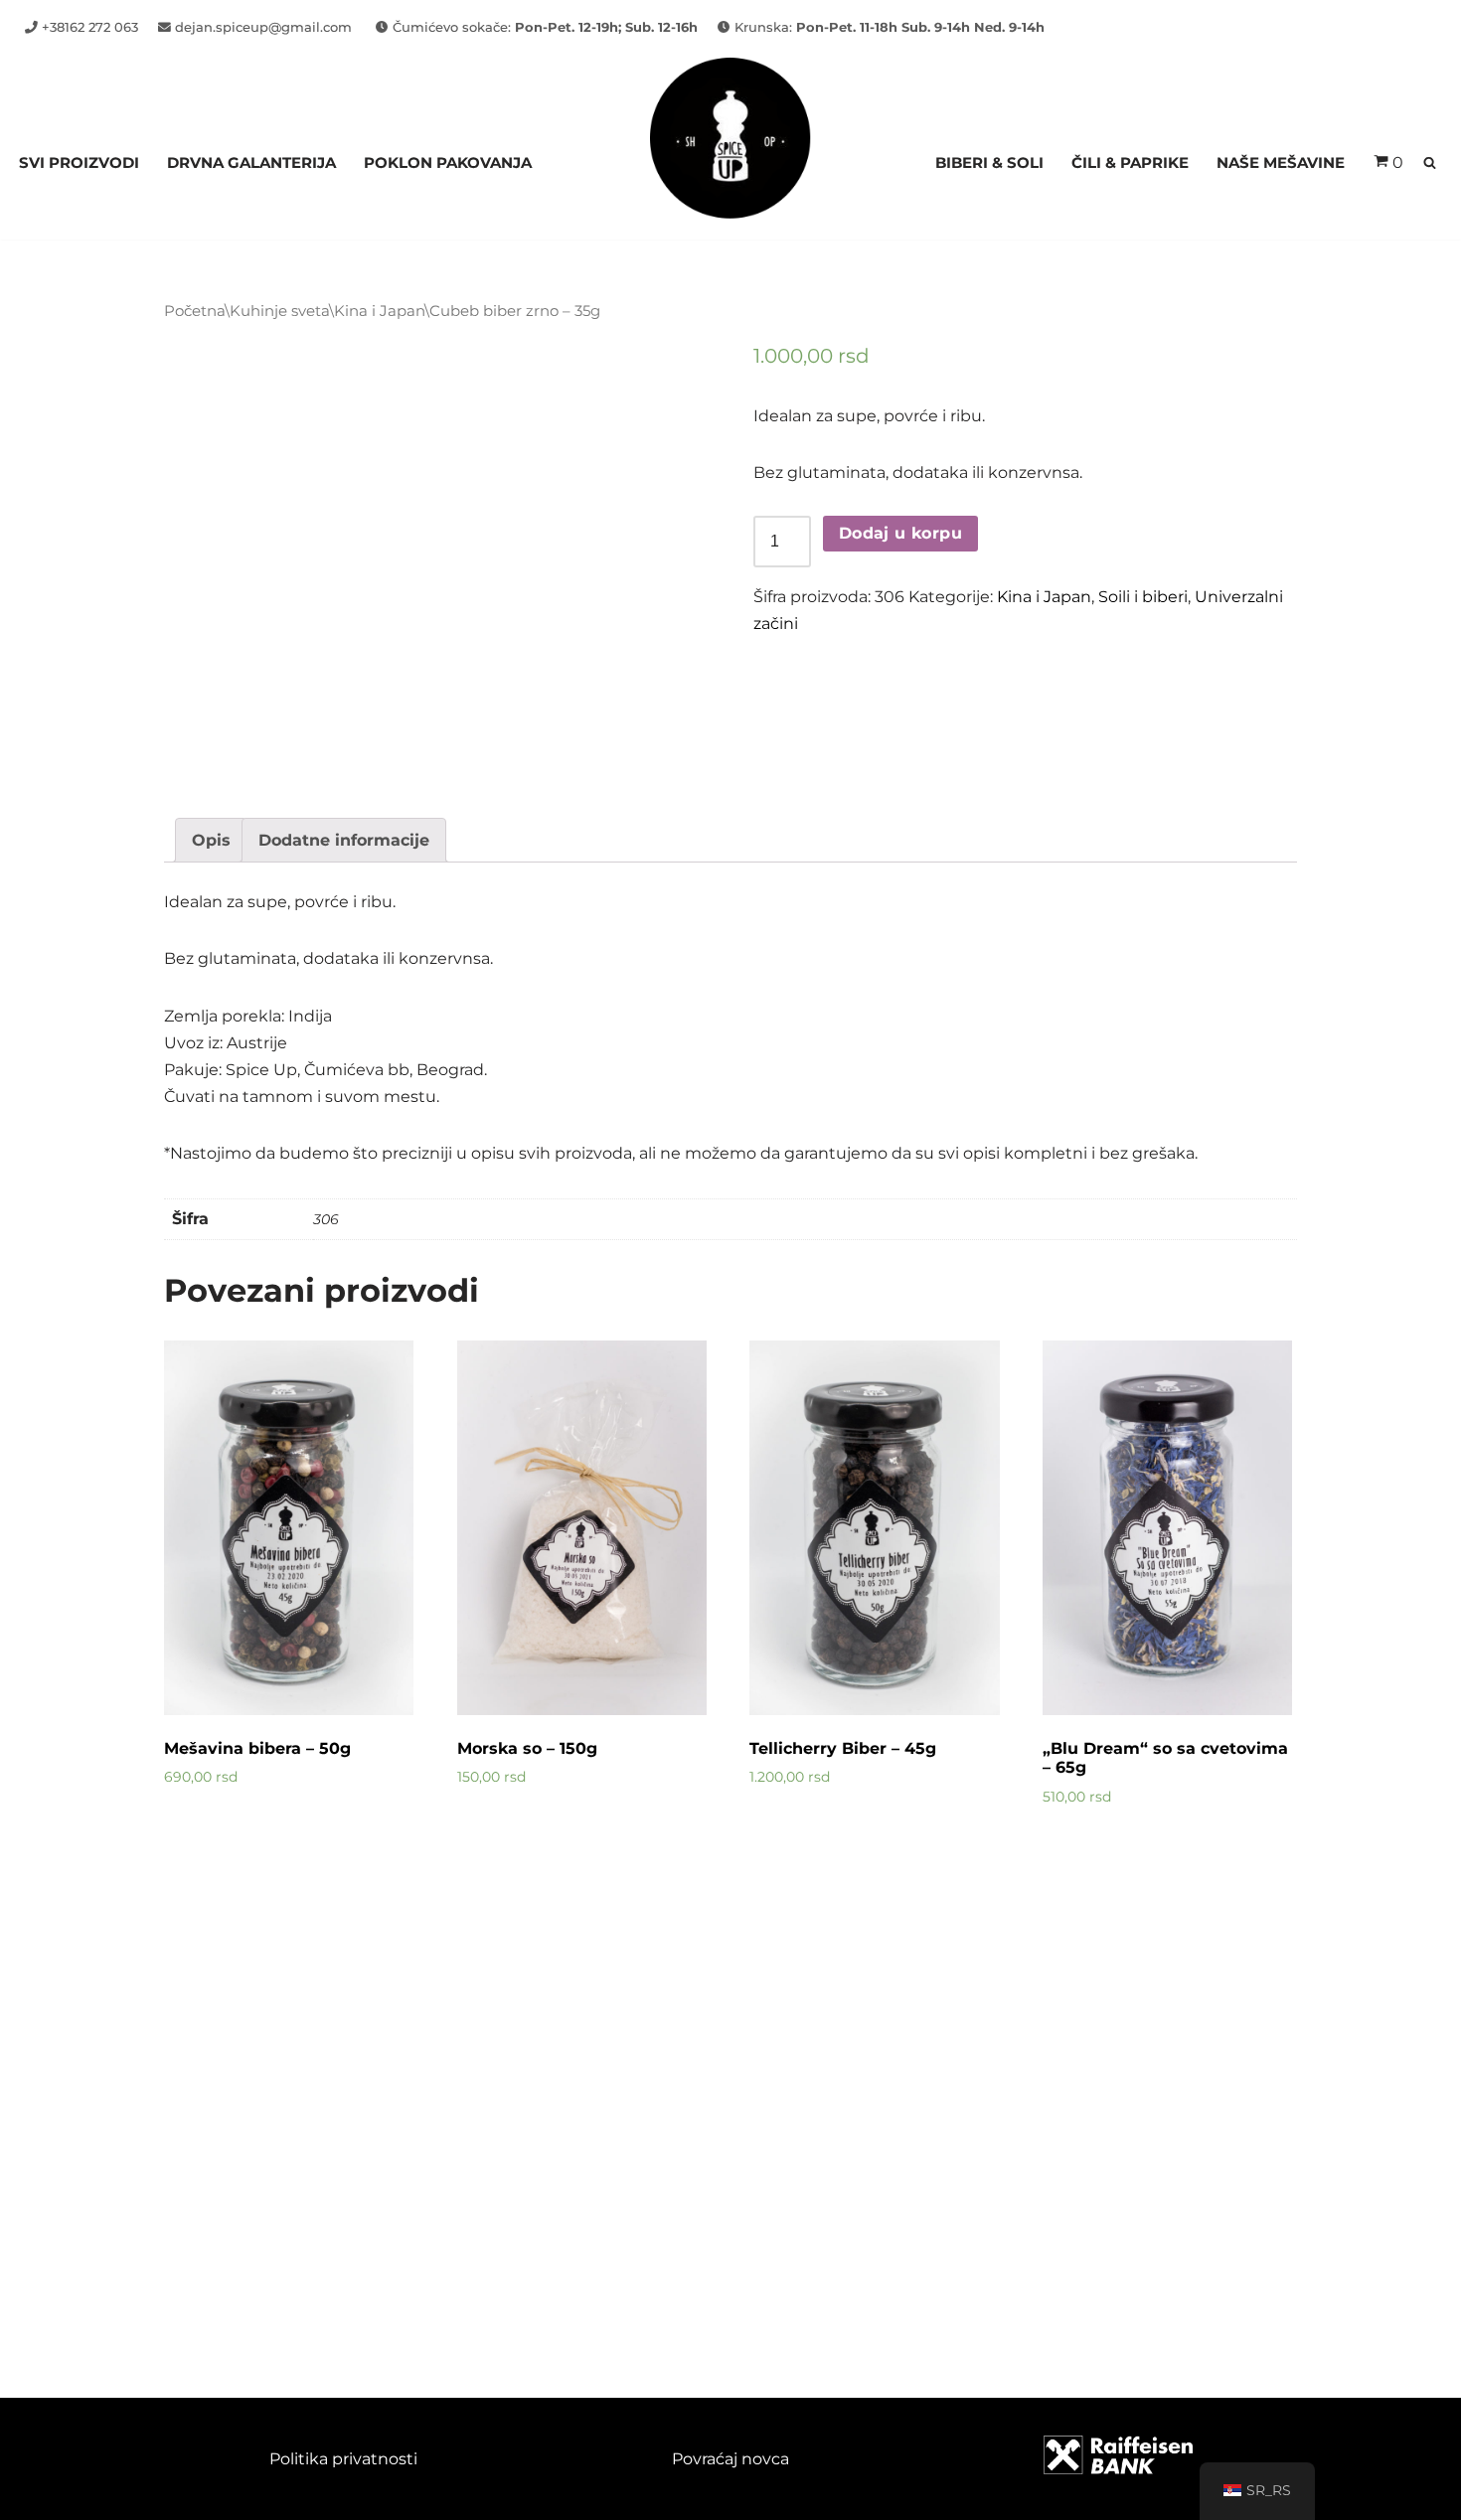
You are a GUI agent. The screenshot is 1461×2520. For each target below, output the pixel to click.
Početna (194, 311)
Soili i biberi (1143, 597)
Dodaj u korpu (900, 533)
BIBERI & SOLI (989, 162)
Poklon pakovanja (448, 162)
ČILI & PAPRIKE (1130, 162)
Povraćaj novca (730, 2459)
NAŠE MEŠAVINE (1281, 162)
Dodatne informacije (344, 840)
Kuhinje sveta (279, 311)
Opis (211, 840)
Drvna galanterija (251, 162)
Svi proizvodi (79, 162)
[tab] (211, 840)
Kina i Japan (379, 311)
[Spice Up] (730, 162)
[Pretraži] (1430, 162)
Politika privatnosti (343, 2459)
